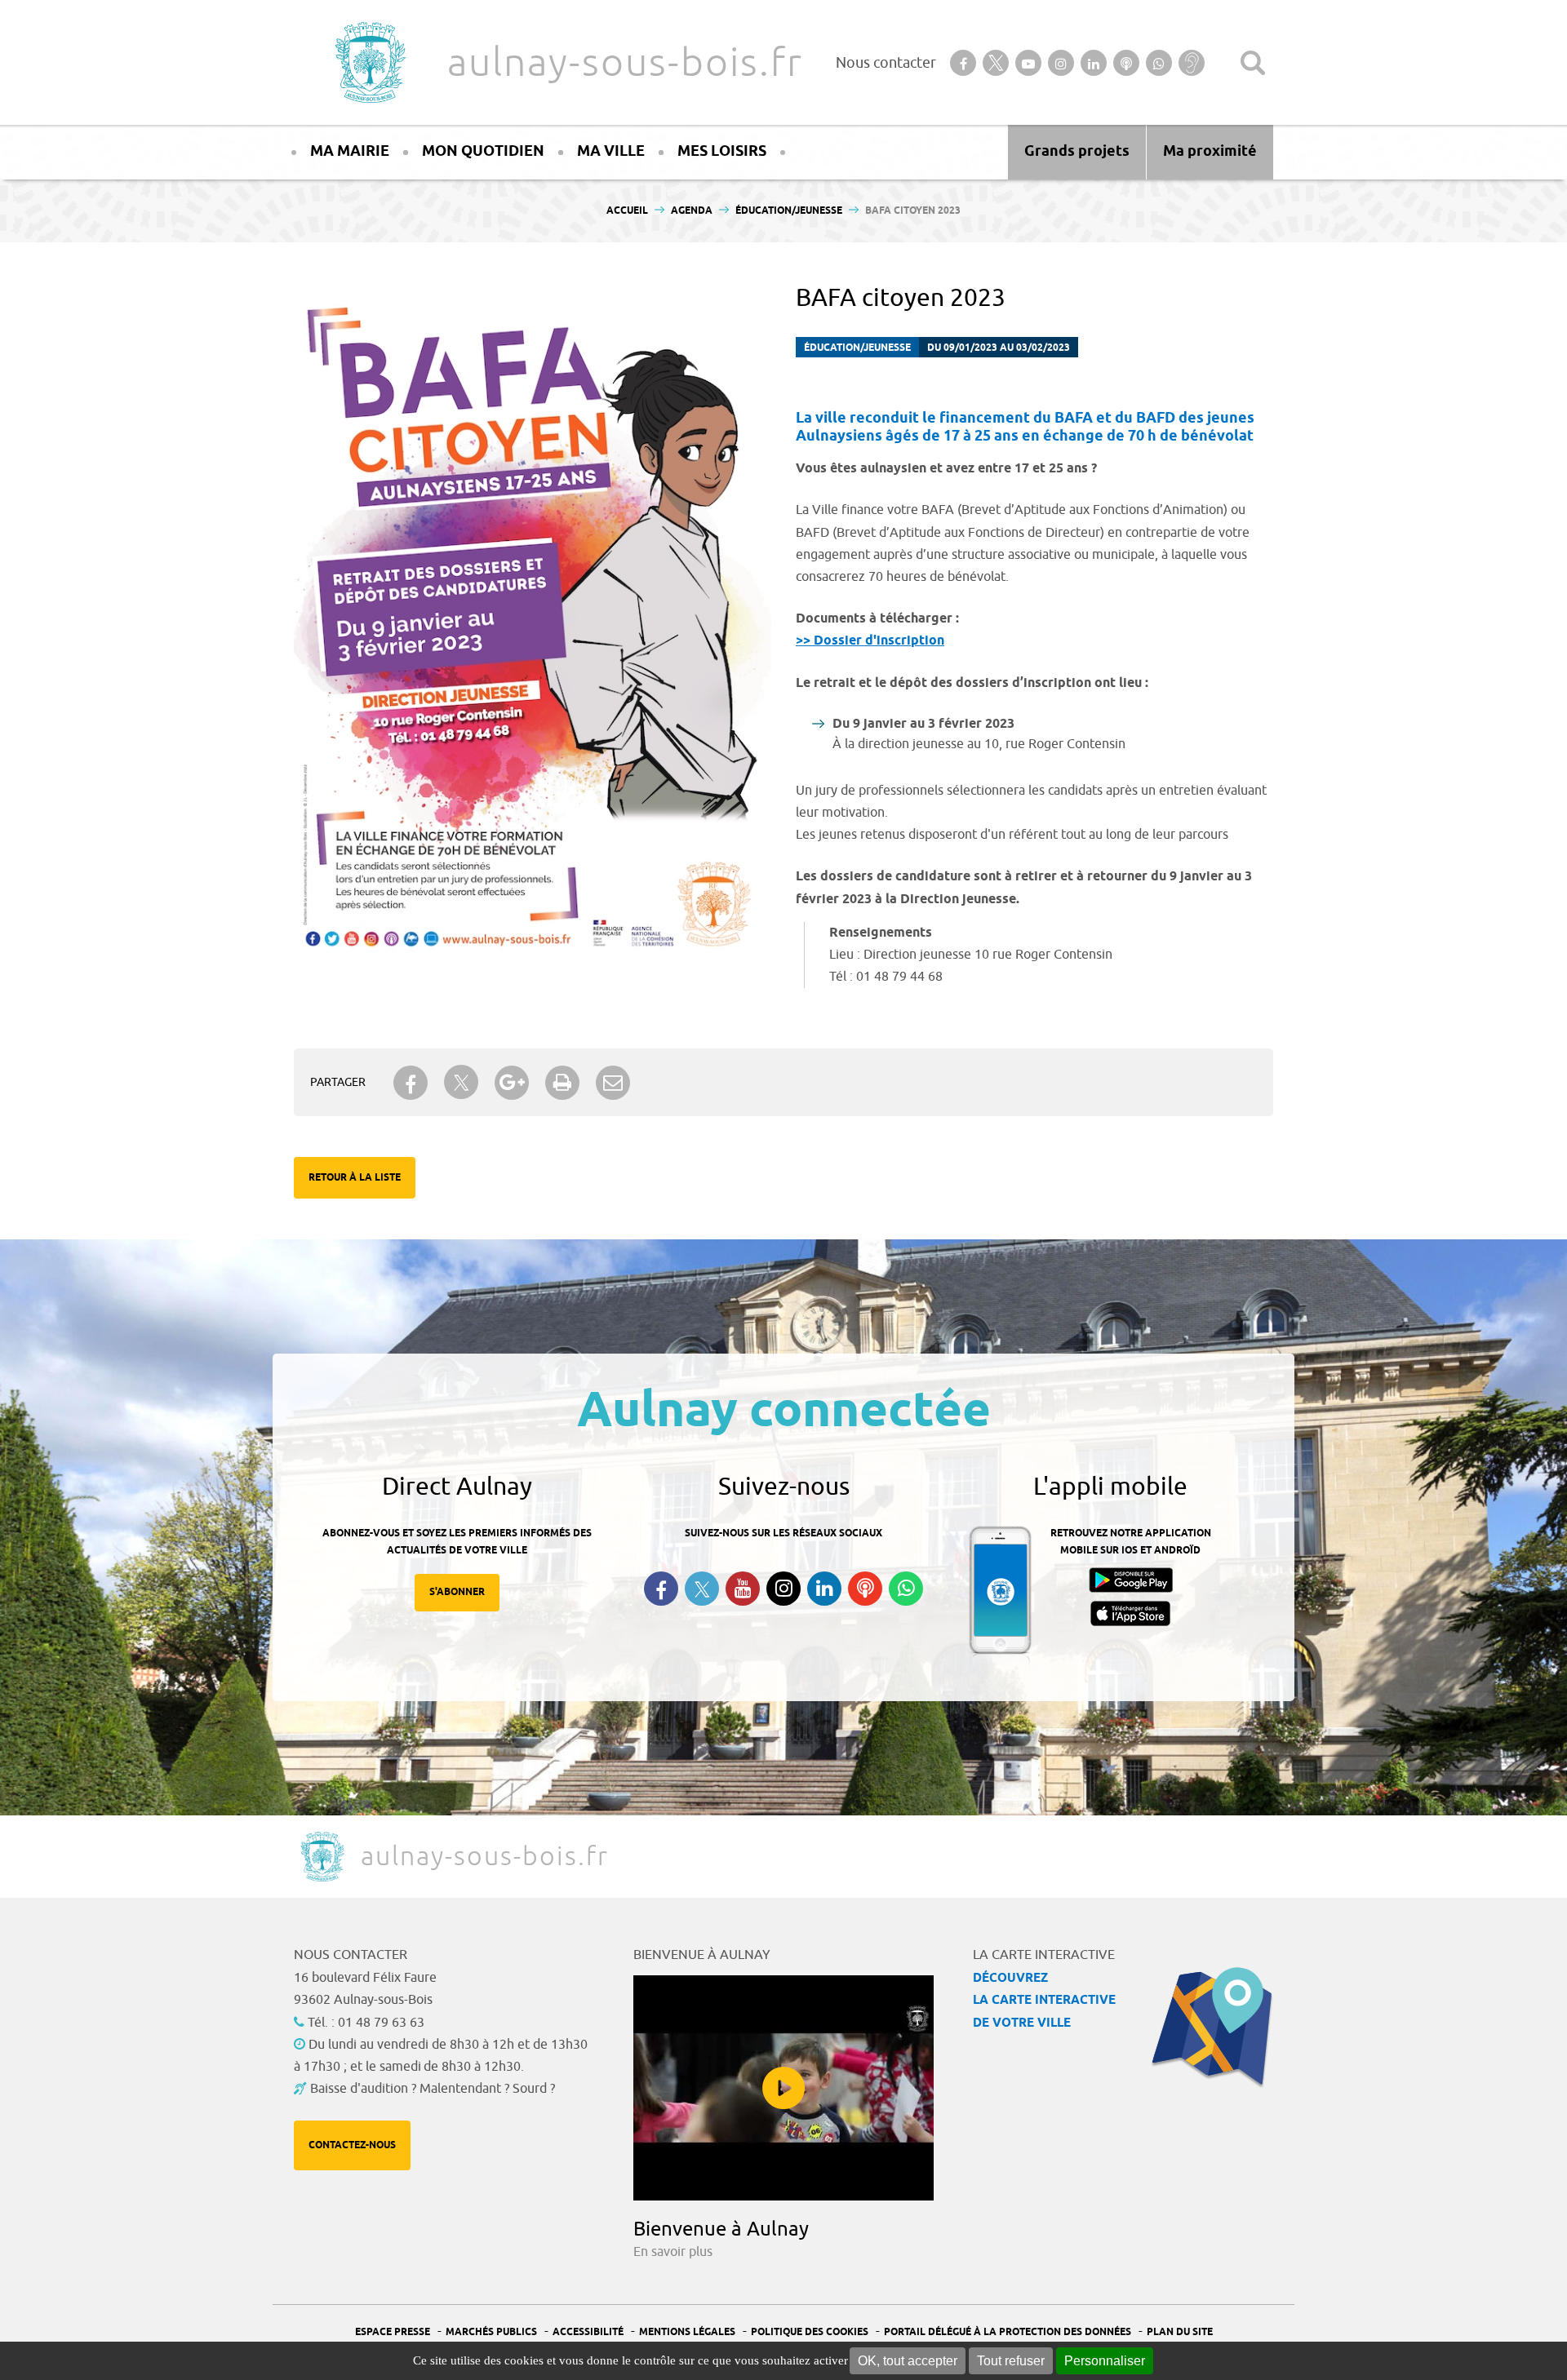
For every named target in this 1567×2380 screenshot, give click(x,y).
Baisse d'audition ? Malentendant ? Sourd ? (433, 2089)
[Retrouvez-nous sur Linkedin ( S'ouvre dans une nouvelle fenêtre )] (824, 1589)
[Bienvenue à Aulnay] (783, 2088)
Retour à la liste (355, 1178)
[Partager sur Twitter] (461, 1082)
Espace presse (393, 2332)
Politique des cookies (810, 2332)
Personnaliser (1105, 2361)
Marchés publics (491, 2332)
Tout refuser (1011, 2361)
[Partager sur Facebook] (411, 1083)
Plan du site (1180, 2332)
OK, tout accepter (908, 2361)
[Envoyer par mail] (613, 1083)
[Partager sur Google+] (512, 1083)
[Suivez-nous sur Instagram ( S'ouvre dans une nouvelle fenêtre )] (783, 1589)
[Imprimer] (562, 1083)
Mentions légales (687, 2332)
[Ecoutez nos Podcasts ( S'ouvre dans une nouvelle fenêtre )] (865, 1589)
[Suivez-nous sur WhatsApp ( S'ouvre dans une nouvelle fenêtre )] (906, 1589)
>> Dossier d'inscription (870, 641)
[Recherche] (1253, 63)
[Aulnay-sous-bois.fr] (369, 62)
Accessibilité (588, 2332)
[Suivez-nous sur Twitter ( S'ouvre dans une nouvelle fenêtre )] (702, 1589)
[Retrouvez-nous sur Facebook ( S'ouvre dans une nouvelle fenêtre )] (661, 1589)
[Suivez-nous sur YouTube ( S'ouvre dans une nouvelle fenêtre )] (743, 1589)
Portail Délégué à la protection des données (1008, 2332)
